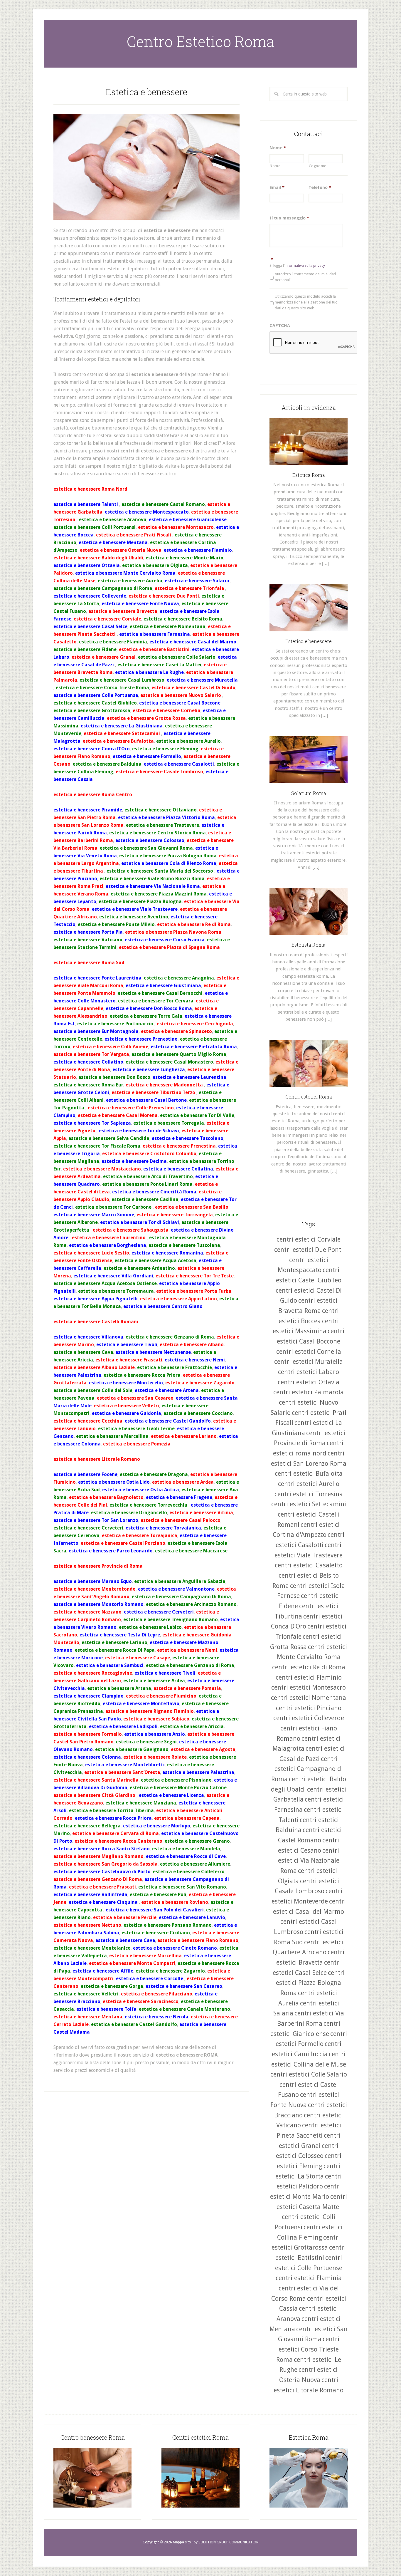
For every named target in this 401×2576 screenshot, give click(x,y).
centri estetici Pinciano (309, 1708)
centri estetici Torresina (309, 1494)
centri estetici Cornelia (309, 1352)
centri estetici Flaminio (309, 1677)
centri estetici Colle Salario (309, 2074)
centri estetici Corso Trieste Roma (308, 2349)
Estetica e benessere (146, 92)
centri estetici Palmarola (309, 1392)
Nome (278, 148)
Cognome (318, 166)
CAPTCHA (280, 326)
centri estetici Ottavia (309, 1382)
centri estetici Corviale (309, 1239)
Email (277, 187)
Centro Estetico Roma (201, 41)
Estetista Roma (309, 945)
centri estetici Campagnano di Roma (307, 1769)
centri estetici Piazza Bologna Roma (310, 1983)
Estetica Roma (309, 475)
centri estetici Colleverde (309, 1718)
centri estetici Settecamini (309, 1504)
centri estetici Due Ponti (309, 1250)
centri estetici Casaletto (309, 1565)
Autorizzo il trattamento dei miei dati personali (305, 277)
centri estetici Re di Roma (309, 1667)
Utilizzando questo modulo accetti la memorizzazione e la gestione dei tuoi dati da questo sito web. (307, 302)
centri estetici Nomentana (309, 1698)
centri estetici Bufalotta (309, 1474)
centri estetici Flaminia (309, 2278)
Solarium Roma (309, 793)
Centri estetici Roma (309, 1097)
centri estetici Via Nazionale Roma (309, 1861)
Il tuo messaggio (289, 218)
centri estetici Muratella (309, 1362)
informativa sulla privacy (305, 266)
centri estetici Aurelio (309, 1484)
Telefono (320, 187)
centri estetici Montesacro (309, 1687)
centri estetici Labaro (309, 1372)
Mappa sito (182, 2542)
